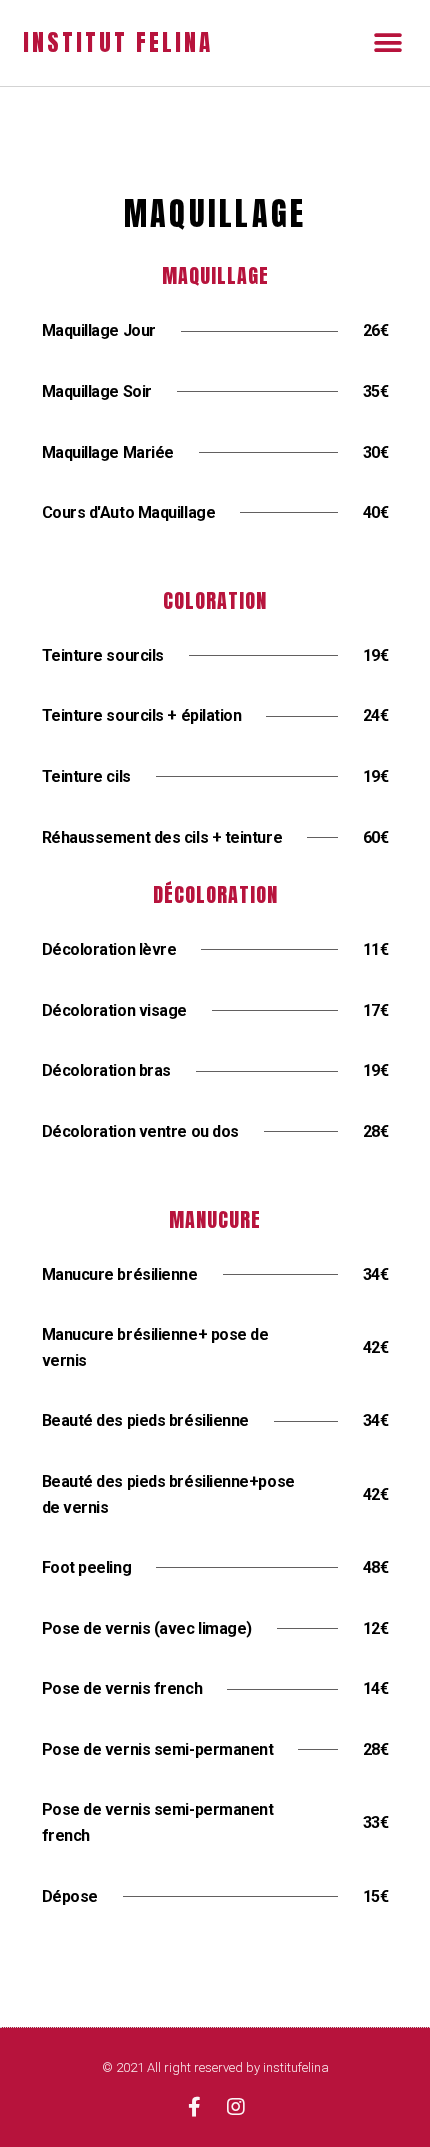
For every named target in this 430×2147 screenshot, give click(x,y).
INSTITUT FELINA (118, 42)
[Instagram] (236, 2107)
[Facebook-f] (194, 2107)
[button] (387, 42)
